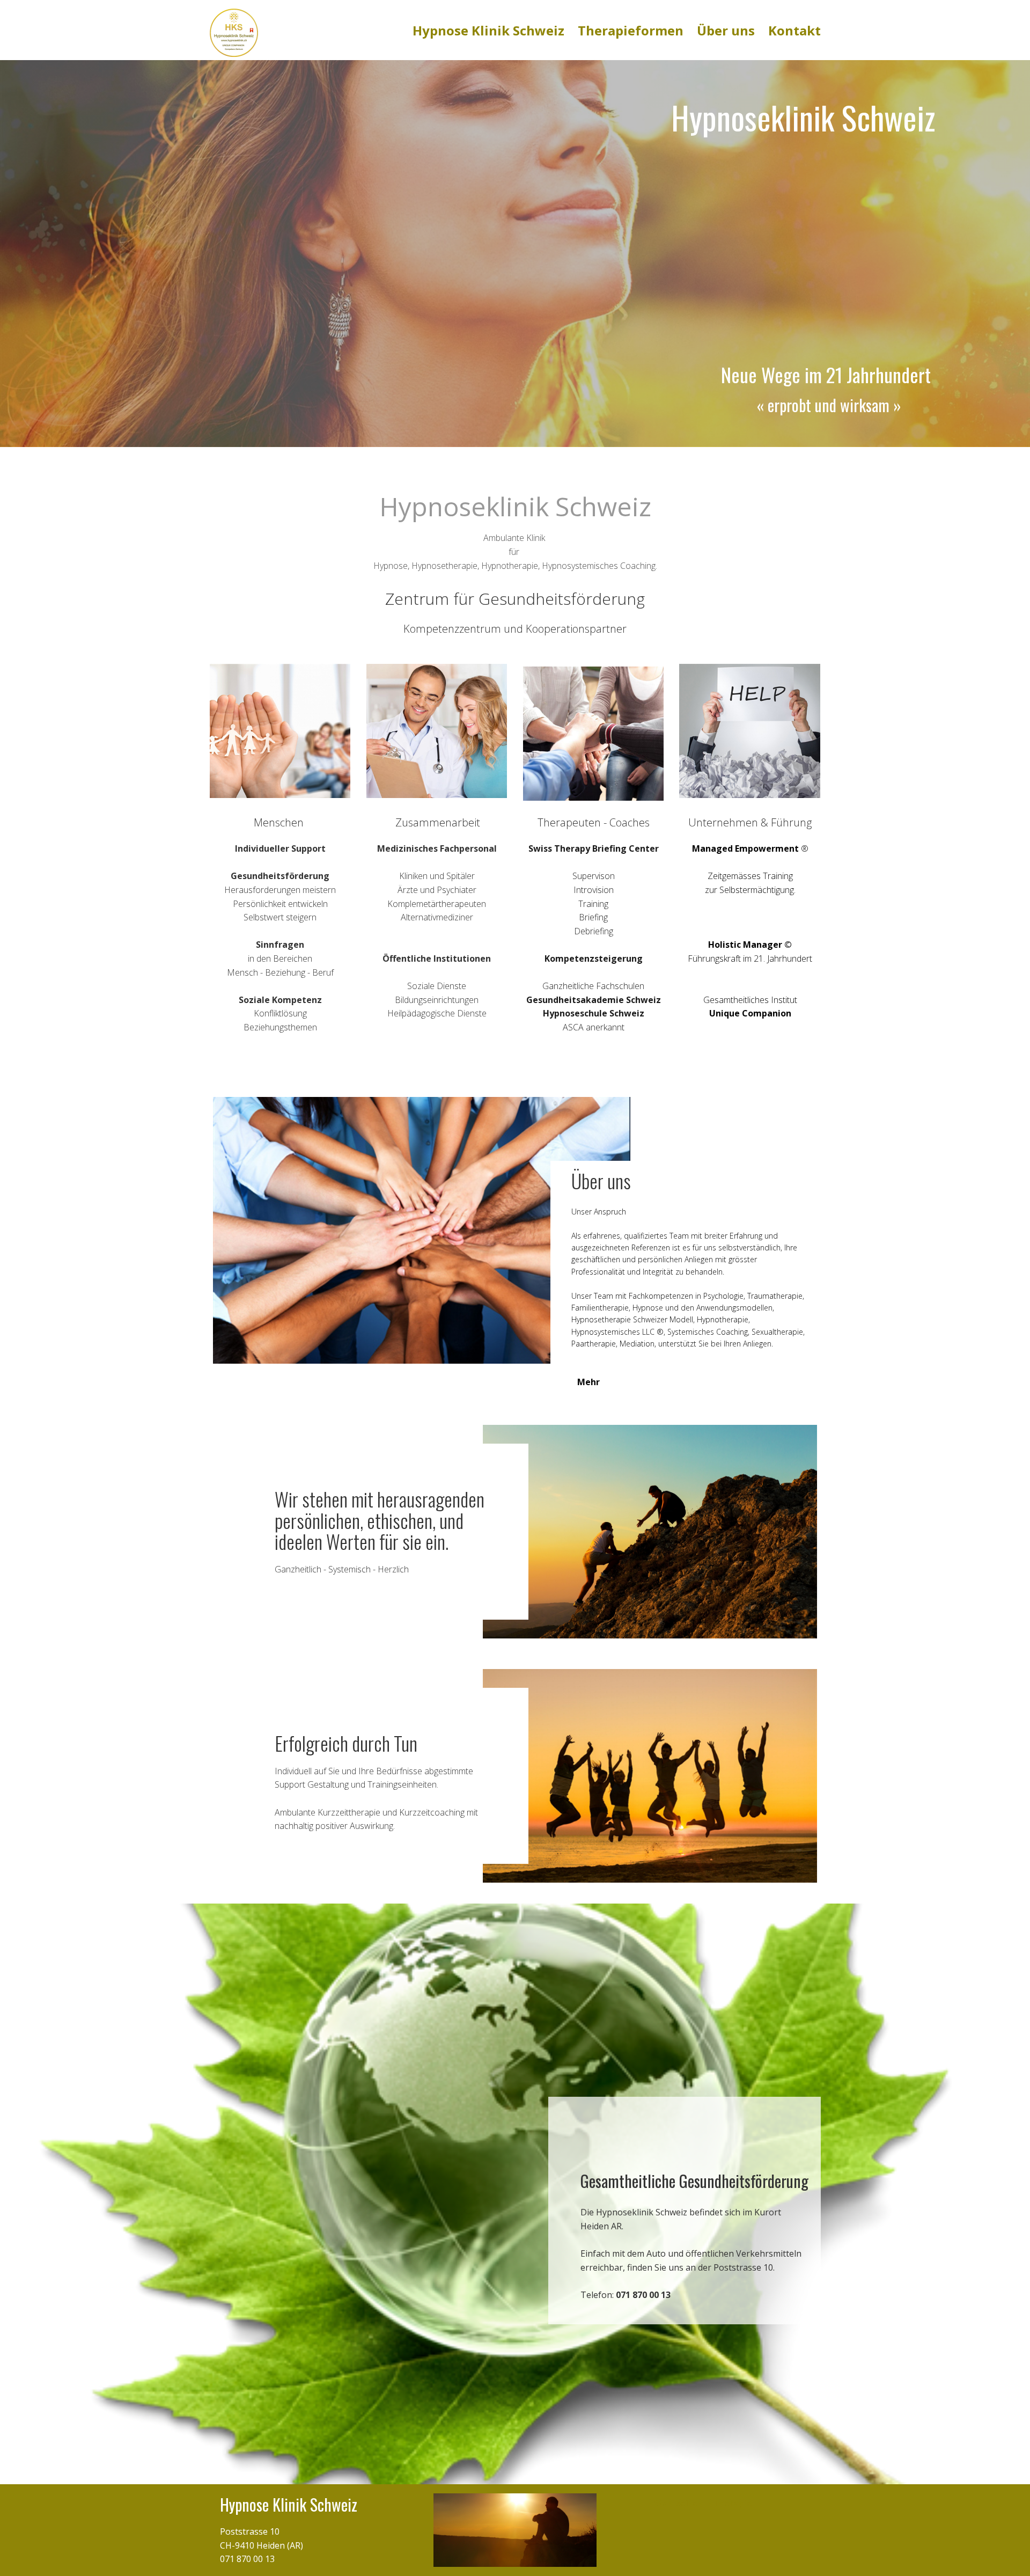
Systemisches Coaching (708, 1332)
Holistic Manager (745, 945)
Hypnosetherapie (601, 1319)
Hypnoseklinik (753, 117)
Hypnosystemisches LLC (613, 1332)
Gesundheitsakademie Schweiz (594, 1000)
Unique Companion (750, 1013)
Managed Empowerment (745, 848)
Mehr (588, 1382)
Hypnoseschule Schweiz (594, 1013)
